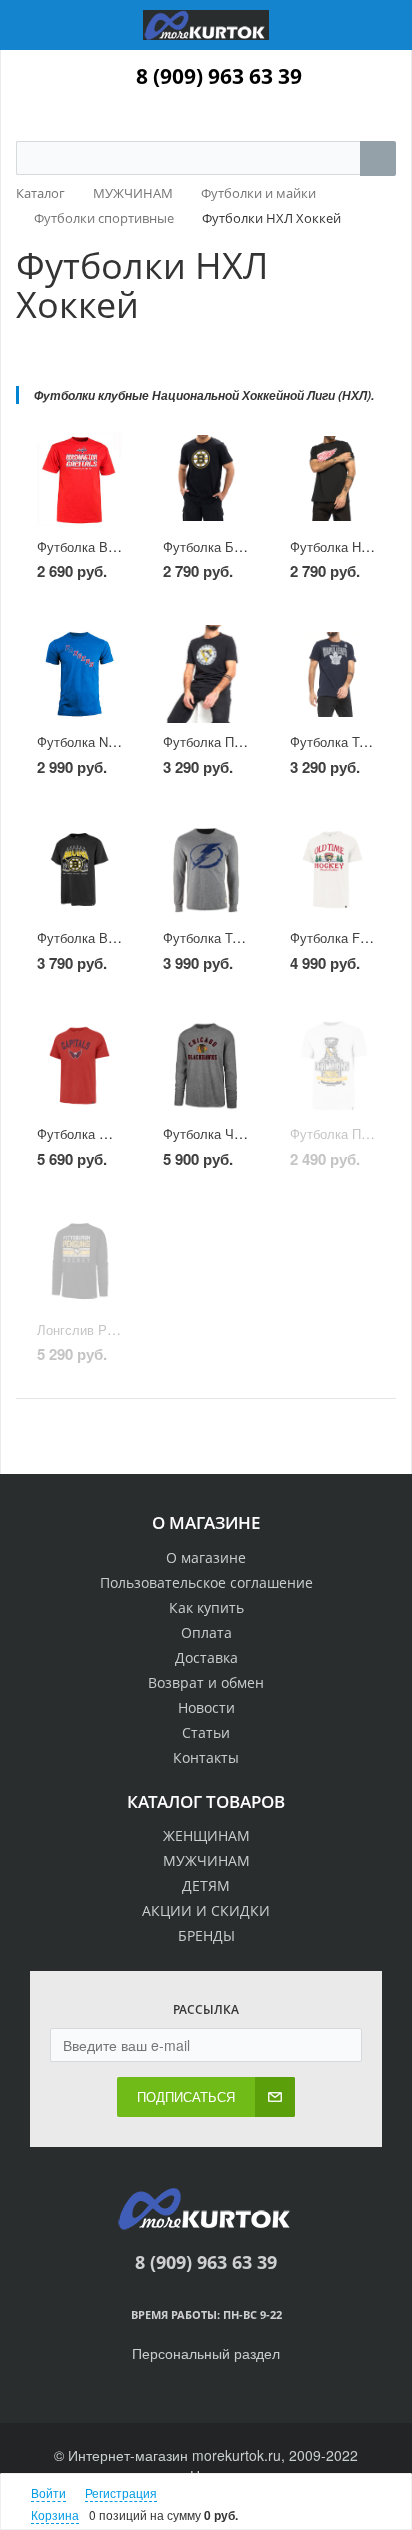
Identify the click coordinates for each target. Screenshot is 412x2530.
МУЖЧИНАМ (206, 1860)
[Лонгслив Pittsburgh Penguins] (79, 1261)
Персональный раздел (206, 2353)
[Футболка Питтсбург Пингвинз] (205, 674)
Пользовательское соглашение (206, 1582)
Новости (206, 1707)
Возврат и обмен (206, 1682)
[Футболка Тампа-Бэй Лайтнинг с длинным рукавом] (205, 869)
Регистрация (121, 2492)
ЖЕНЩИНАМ (206, 1835)
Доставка (206, 1657)
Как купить (206, 1607)
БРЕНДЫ (206, 1935)
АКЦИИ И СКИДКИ (206, 1910)
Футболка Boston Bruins (109, 937)
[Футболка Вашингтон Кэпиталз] (79, 478)
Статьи (206, 1732)
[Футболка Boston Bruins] (79, 869)
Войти (48, 2492)
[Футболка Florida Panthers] (332, 869)
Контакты (206, 1757)
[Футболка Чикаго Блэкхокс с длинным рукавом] (205, 1065)
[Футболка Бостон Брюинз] (205, 478)
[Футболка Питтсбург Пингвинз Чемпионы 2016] (332, 1065)
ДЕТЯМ (206, 1885)
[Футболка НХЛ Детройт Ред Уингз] (332, 478)
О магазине (206, 1557)
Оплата (206, 1632)
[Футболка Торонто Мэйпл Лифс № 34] (332, 674)
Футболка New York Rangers (121, 741)
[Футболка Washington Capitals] (79, 1065)
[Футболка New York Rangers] (79, 674)
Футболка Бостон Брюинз (240, 546)
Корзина (55, 2514)
